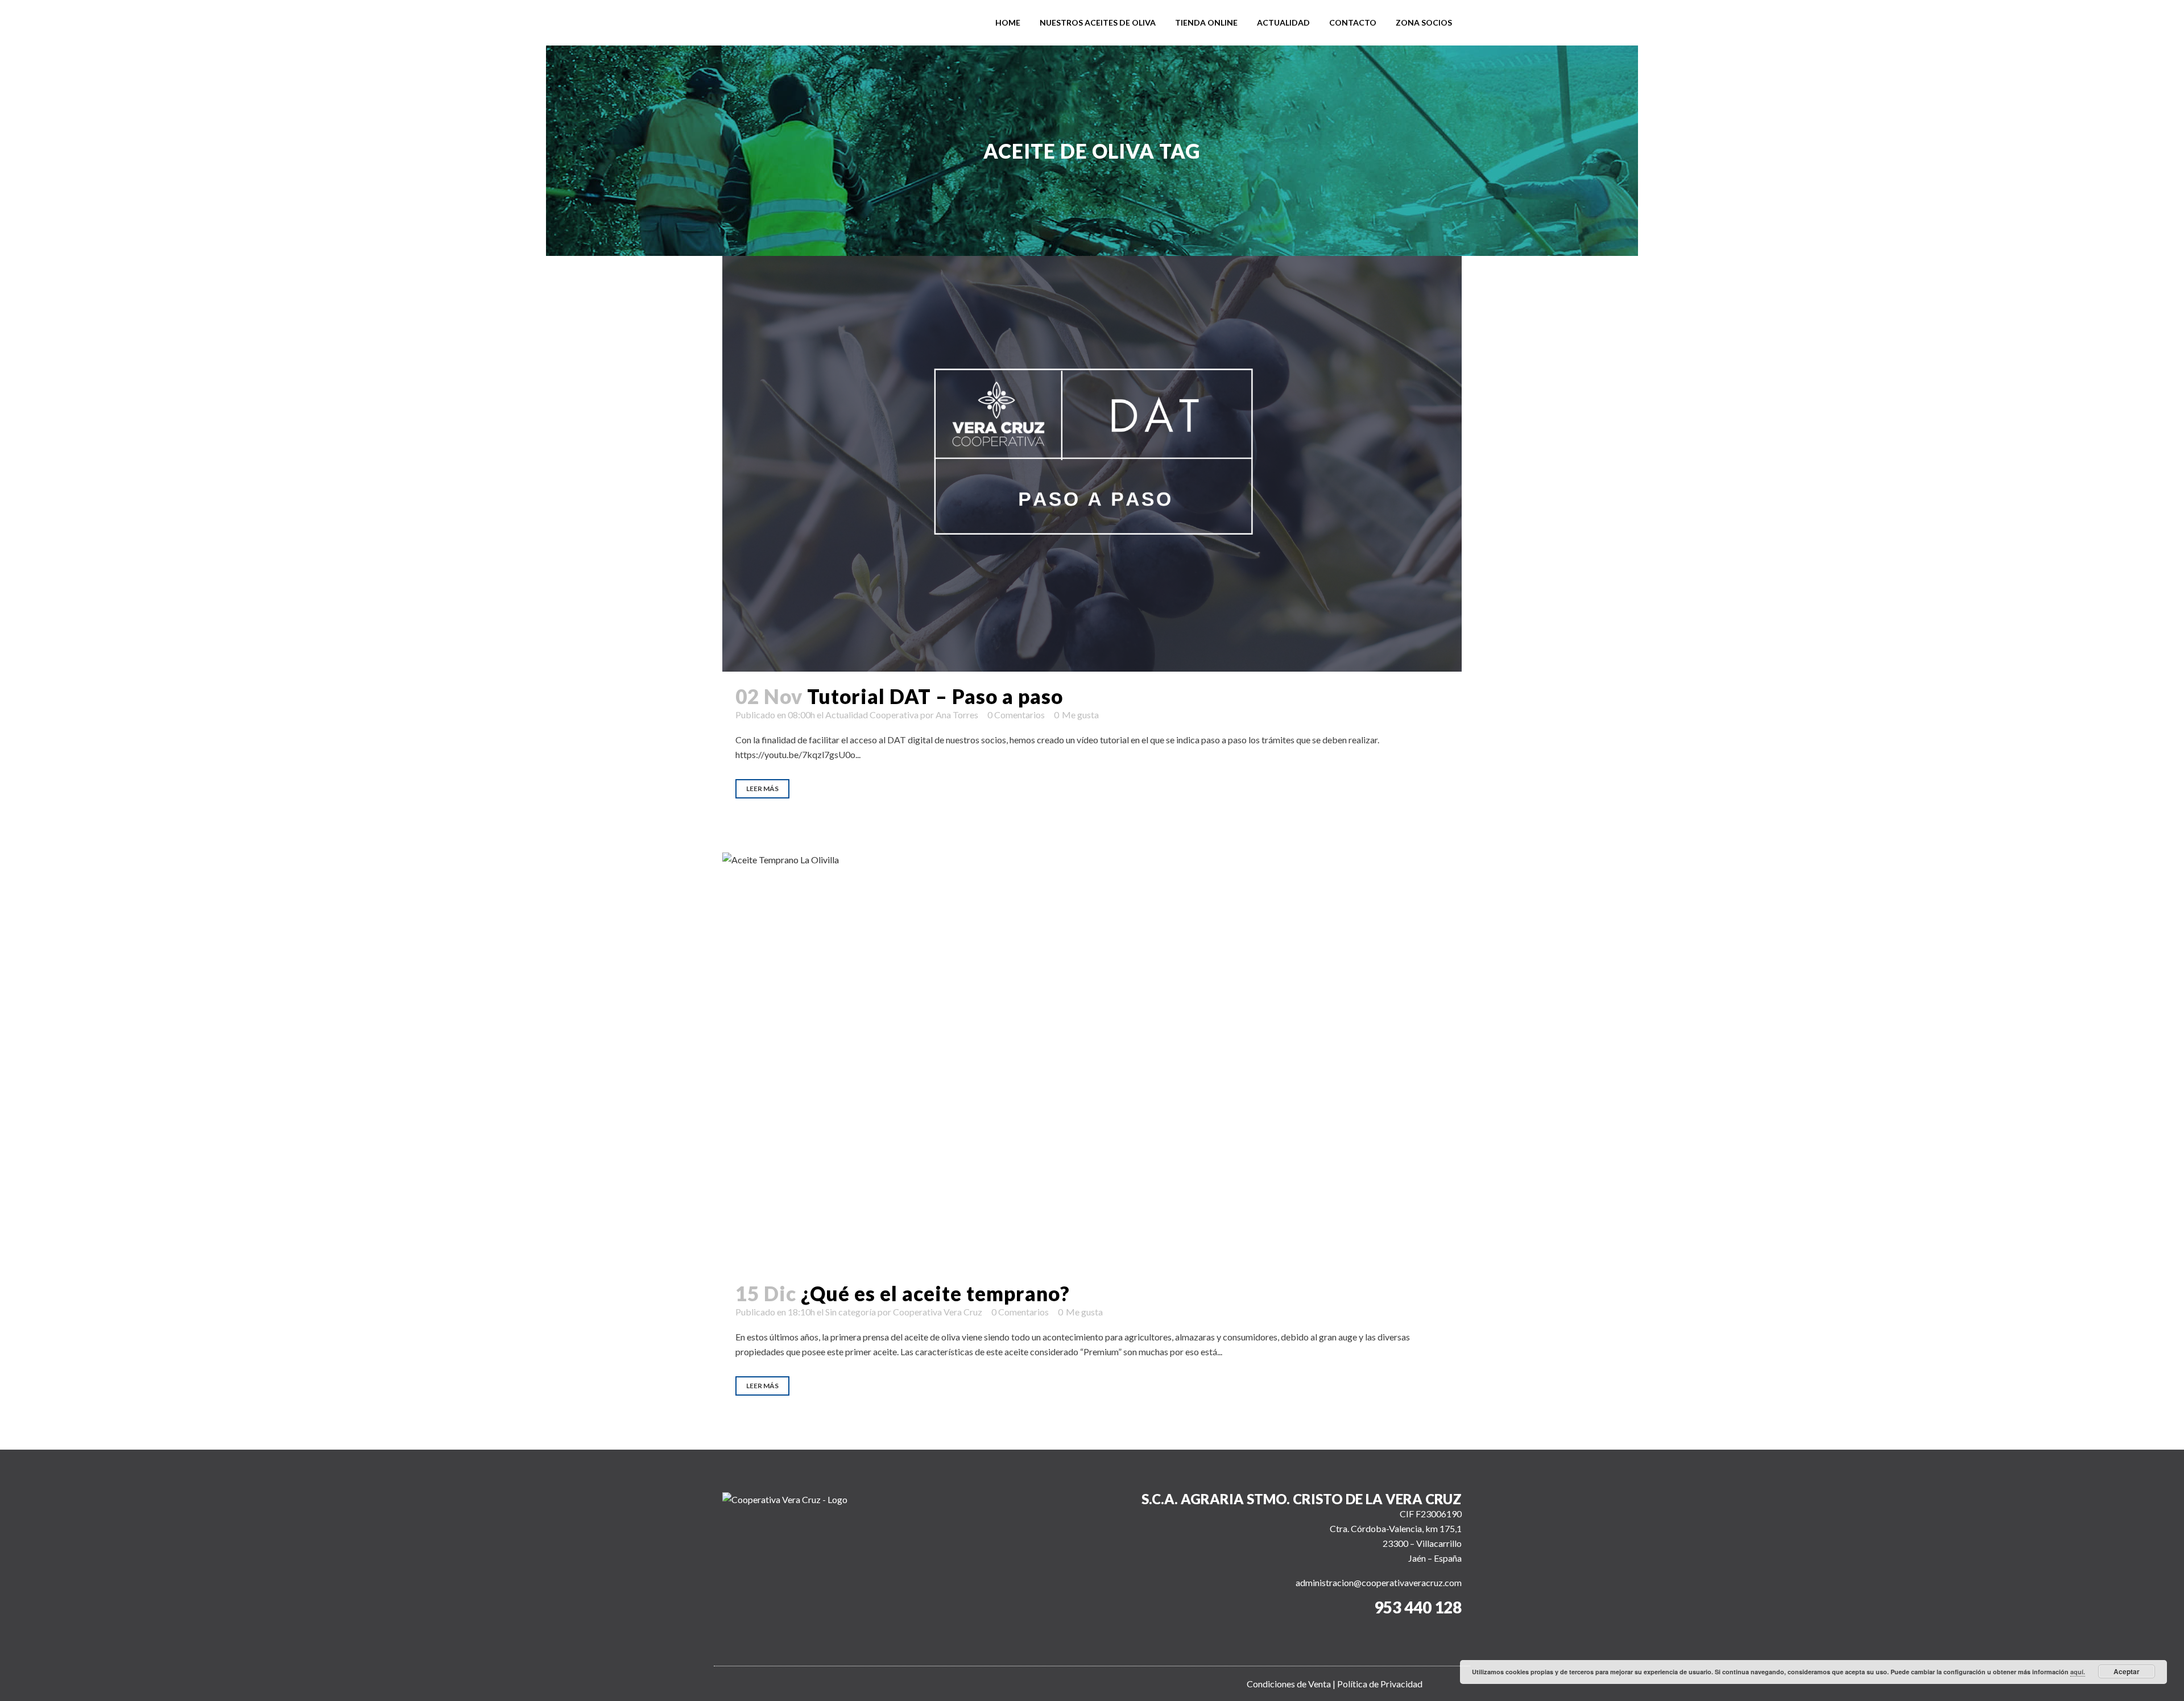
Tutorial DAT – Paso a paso (935, 696)
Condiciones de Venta (1289, 1684)
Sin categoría (851, 1312)
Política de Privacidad (1380, 1684)
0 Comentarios (1016, 715)
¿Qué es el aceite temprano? (935, 1293)
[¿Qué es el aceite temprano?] (1092, 1060)
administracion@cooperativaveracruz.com (1379, 1582)
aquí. (2078, 1672)
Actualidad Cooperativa (872, 715)
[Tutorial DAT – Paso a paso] (1092, 464)
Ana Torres (957, 715)
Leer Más (762, 789)
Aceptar (2127, 1671)
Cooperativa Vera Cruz (938, 1312)
